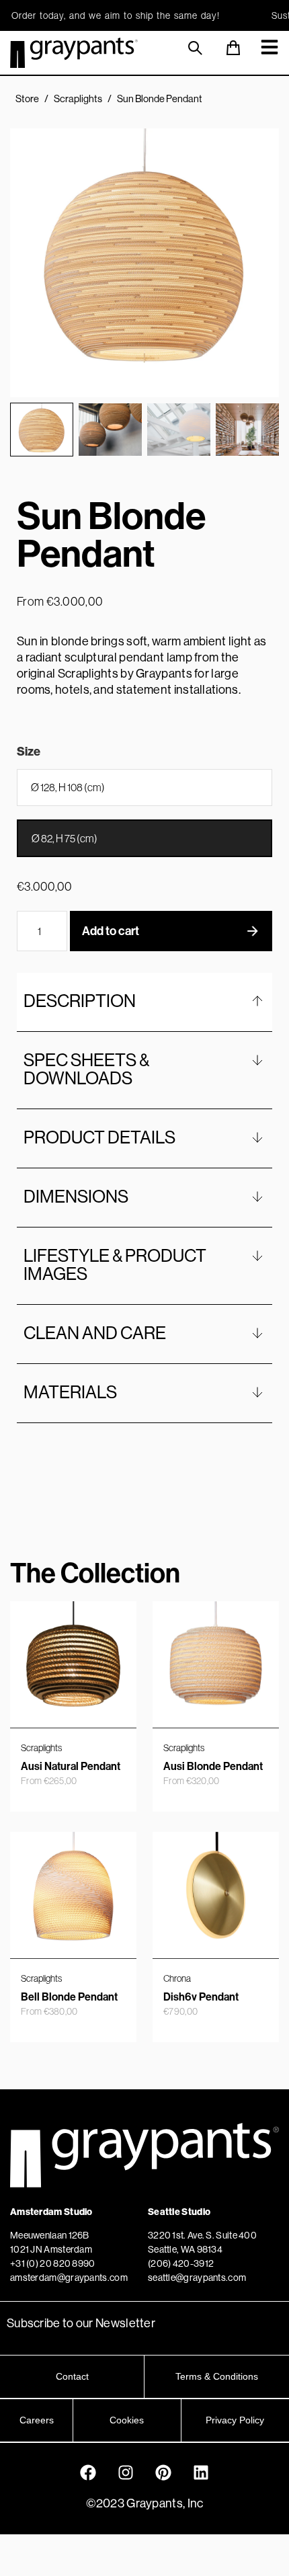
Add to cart (111, 931)
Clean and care (95, 1333)
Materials (70, 1392)
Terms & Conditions (217, 2376)
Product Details (99, 1137)
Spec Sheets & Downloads (86, 1069)
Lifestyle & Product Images (115, 1264)
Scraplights (78, 98)
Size (29, 752)
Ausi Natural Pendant (71, 1766)
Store (27, 98)
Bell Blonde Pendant (69, 1997)
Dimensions (76, 1196)
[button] (42, 430)
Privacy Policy (235, 2420)
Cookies (127, 2420)
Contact (72, 2376)
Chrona (177, 1978)
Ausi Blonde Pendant (213, 1766)
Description (80, 1001)
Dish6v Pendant (201, 1997)
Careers (37, 2420)
